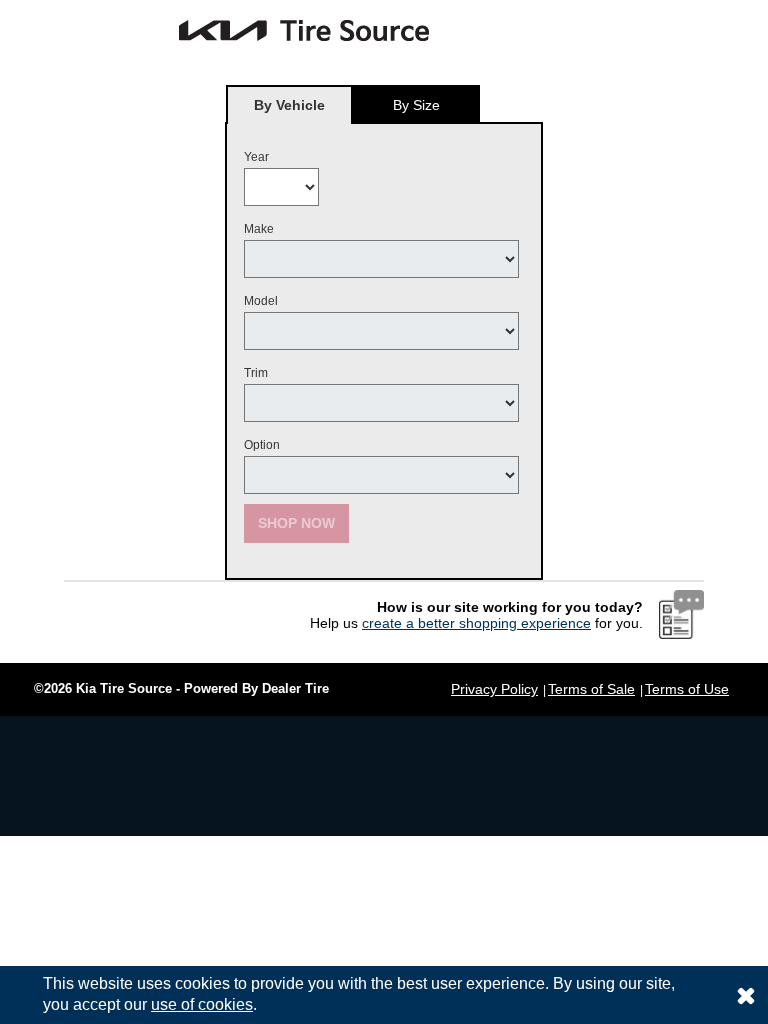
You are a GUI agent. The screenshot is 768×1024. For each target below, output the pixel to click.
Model (261, 301)
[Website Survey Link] (681, 614)
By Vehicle (289, 105)
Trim (256, 373)
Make (259, 229)
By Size (416, 105)
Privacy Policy (494, 689)
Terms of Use (687, 689)
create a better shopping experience (476, 623)
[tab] (289, 104)
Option (262, 445)
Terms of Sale (591, 689)
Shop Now (296, 523)
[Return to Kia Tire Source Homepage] (234, 30)
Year (256, 157)
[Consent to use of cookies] (746, 995)
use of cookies (202, 1004)
